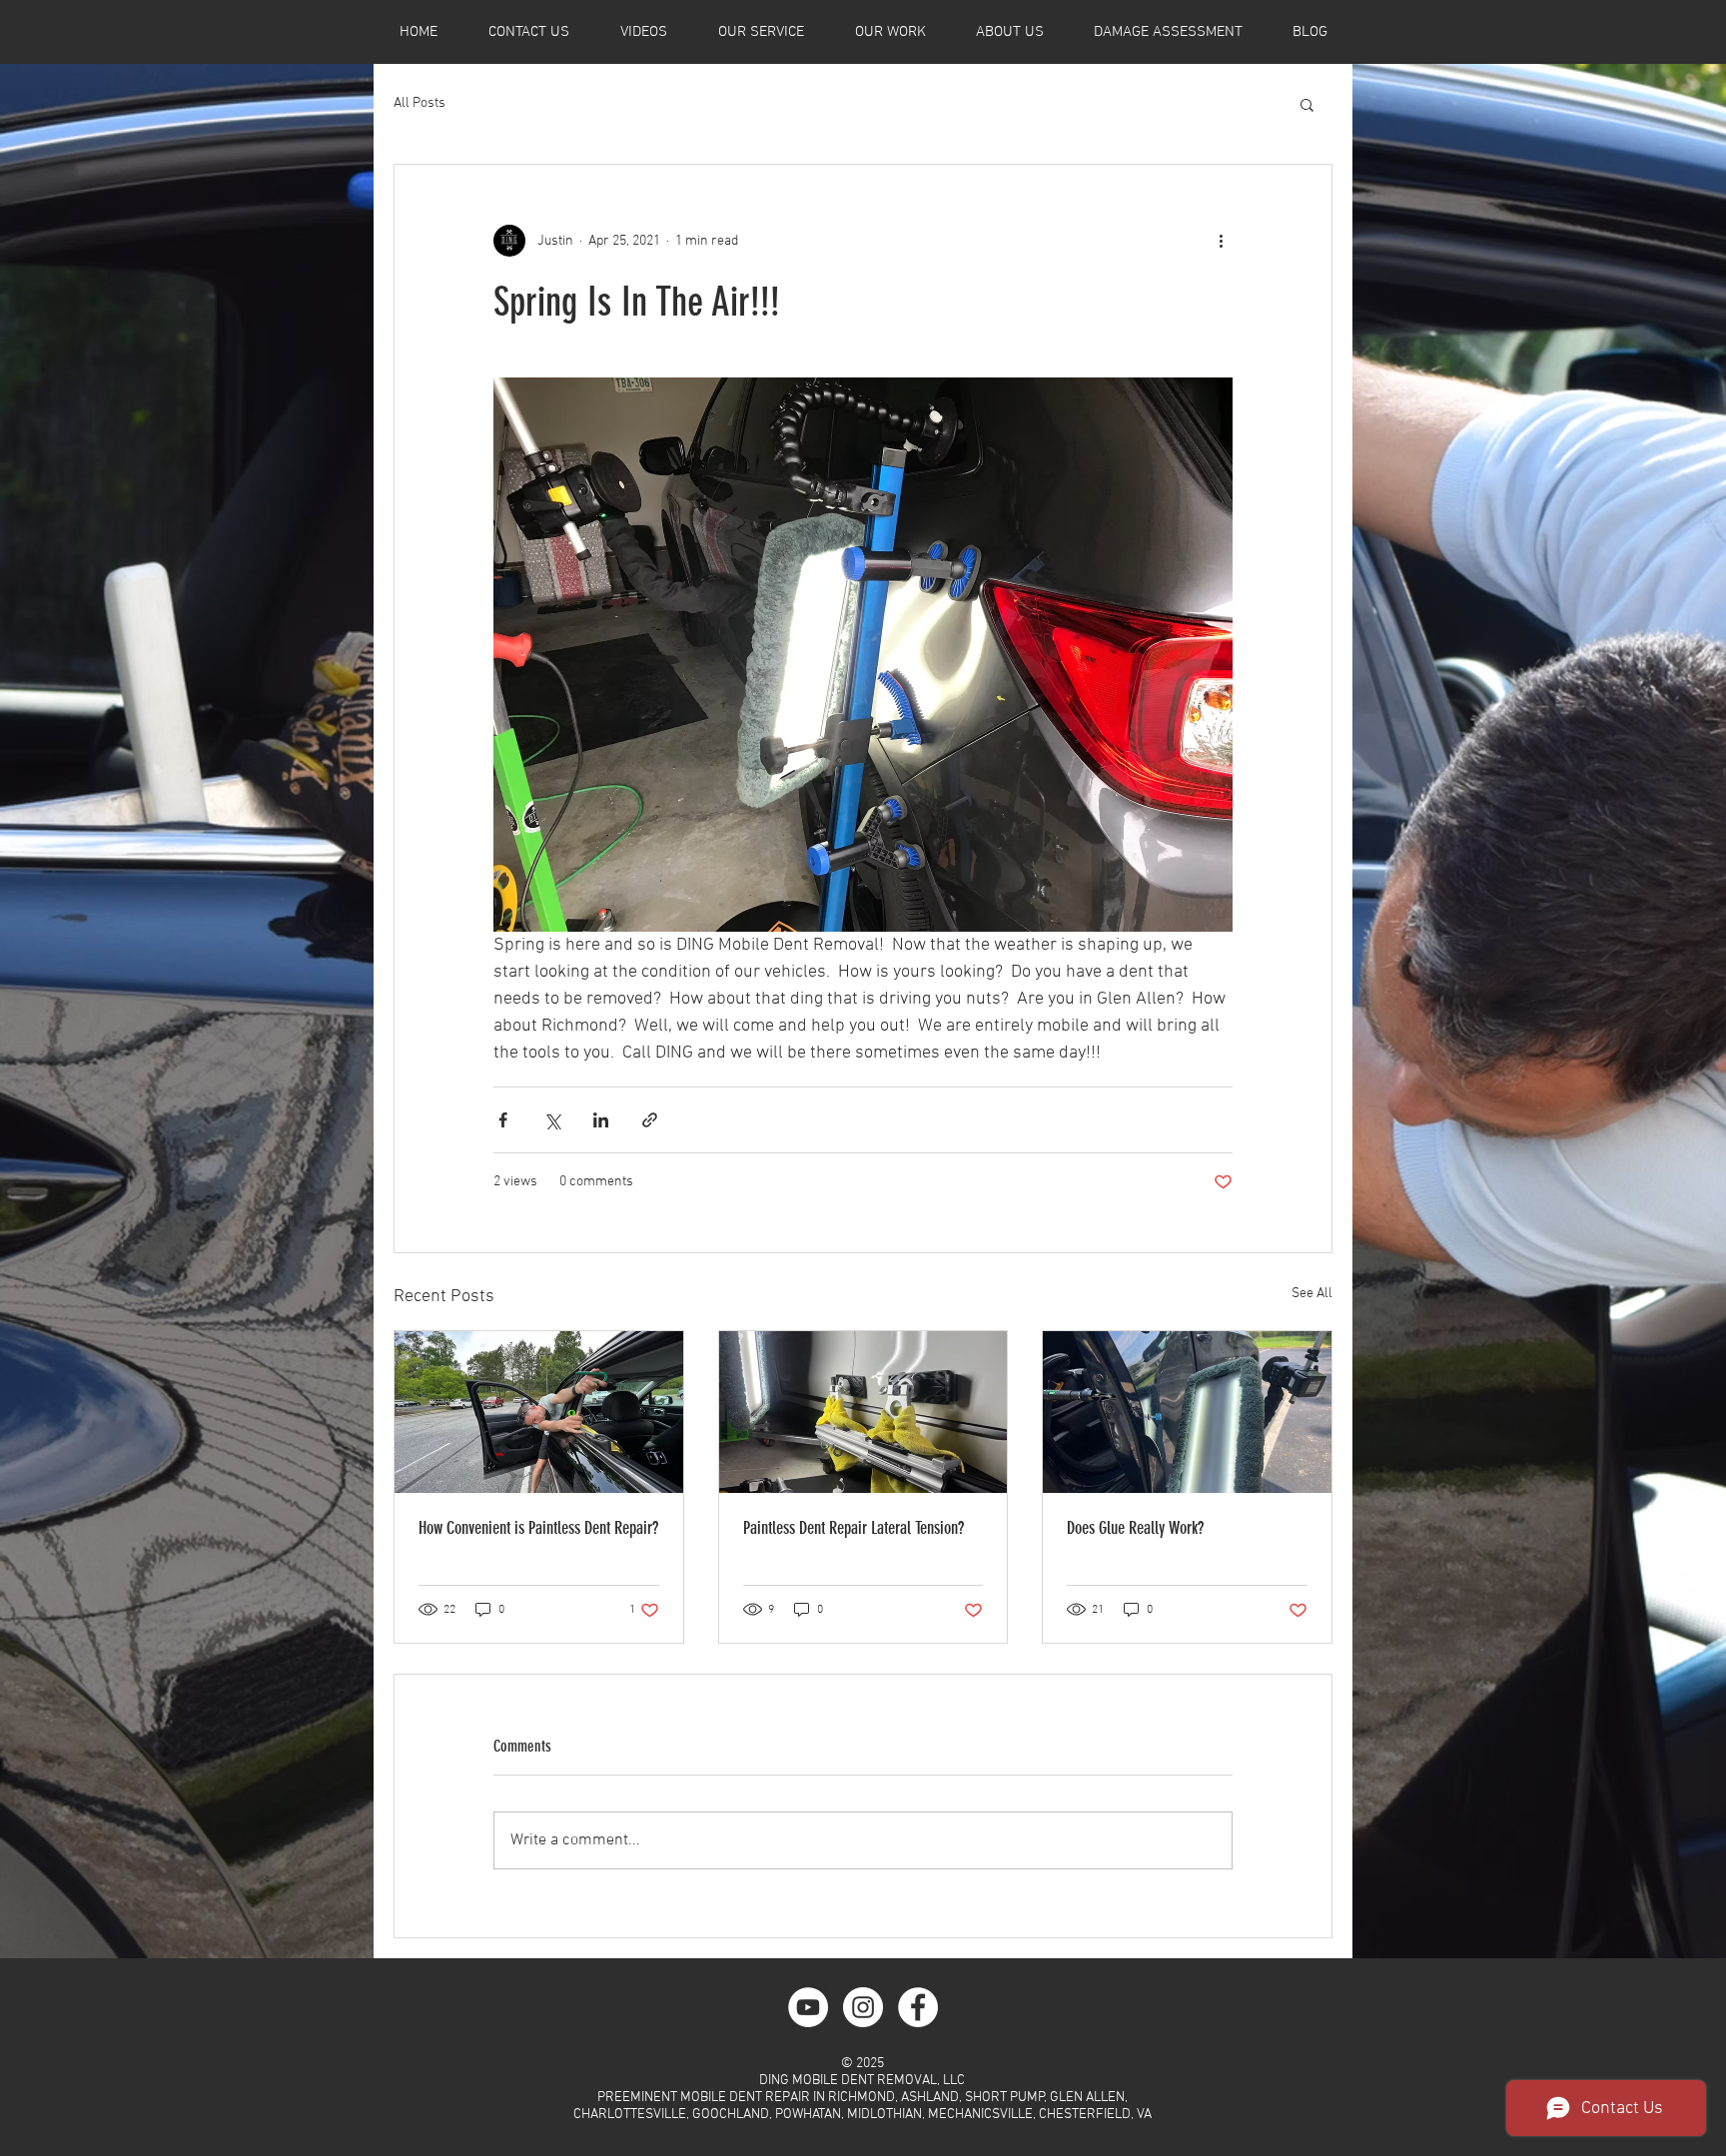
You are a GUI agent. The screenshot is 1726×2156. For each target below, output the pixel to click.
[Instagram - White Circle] (863, 2007)
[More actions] (1221, 241)
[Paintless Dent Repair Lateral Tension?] (863, 1412)
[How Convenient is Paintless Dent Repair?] (539, 1412)
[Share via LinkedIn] (601, 1120)
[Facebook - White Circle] (918, 2007)
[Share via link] (650, 1120)
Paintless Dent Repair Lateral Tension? (854, 1528)
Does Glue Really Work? (1135, 1528)
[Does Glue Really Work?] (1187, 1412)
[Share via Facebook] (503, 1120)
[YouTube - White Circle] (808, 2007)
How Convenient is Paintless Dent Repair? (538, 1528)
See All (1312, 1294)
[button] (1307, 104)
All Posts (420, 103)
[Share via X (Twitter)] (552, 1120)
